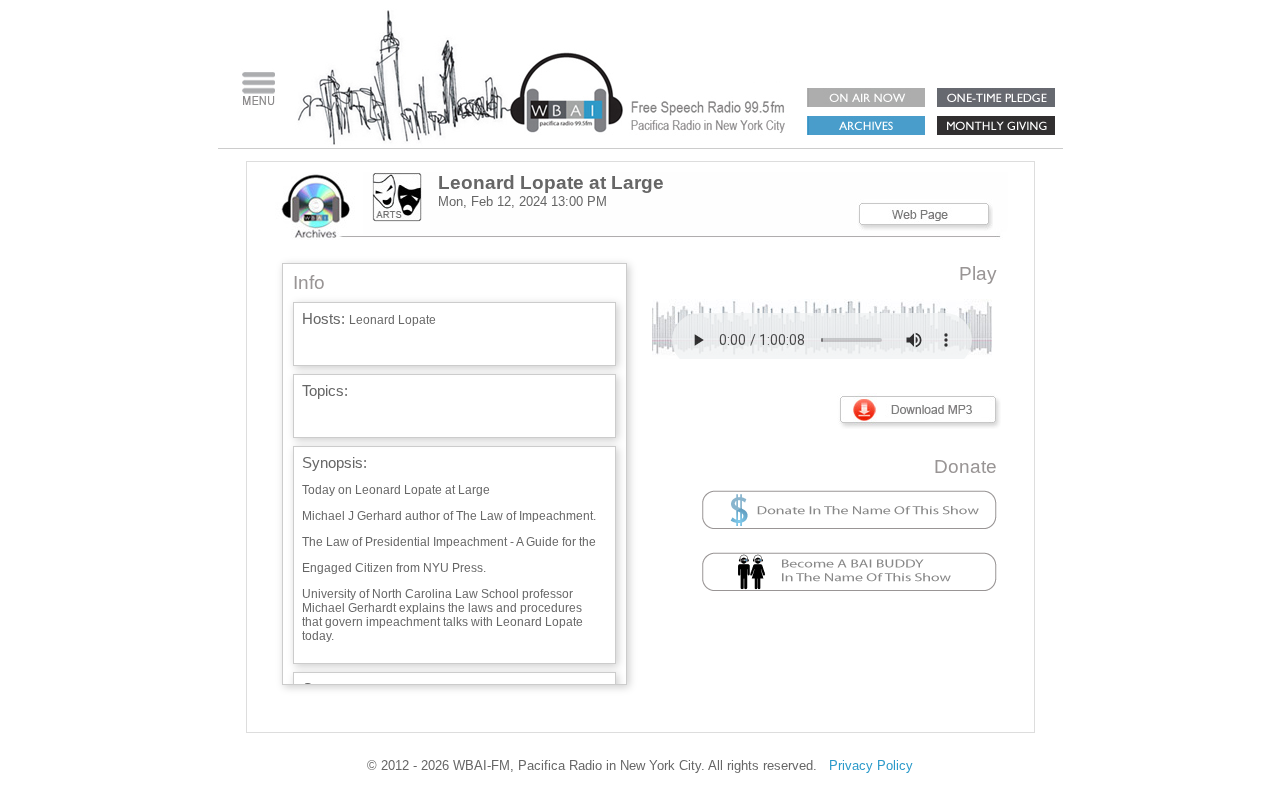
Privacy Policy (871, 765)
